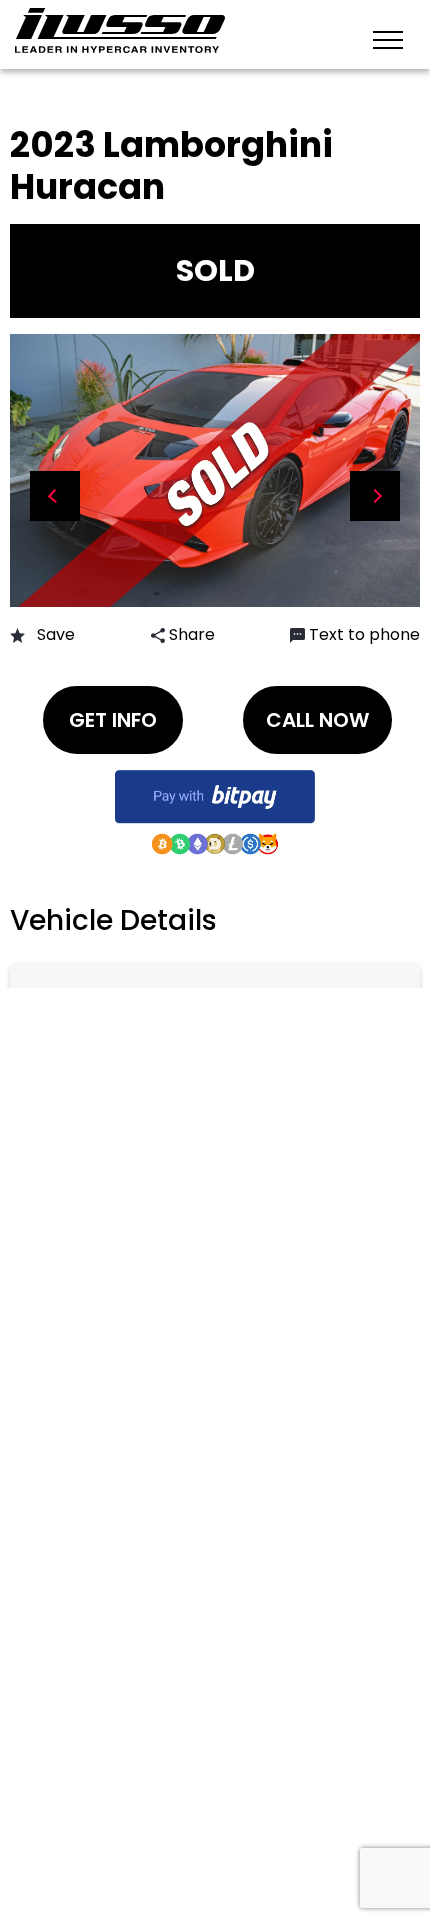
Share (189, 634)
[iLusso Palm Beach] (120, 30)
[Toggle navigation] (388, 38)
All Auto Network (229, 1812)
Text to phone (364, 634)
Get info (113, 720)
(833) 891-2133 (113, 1006)
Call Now (317, 720)
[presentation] (55, 496)
